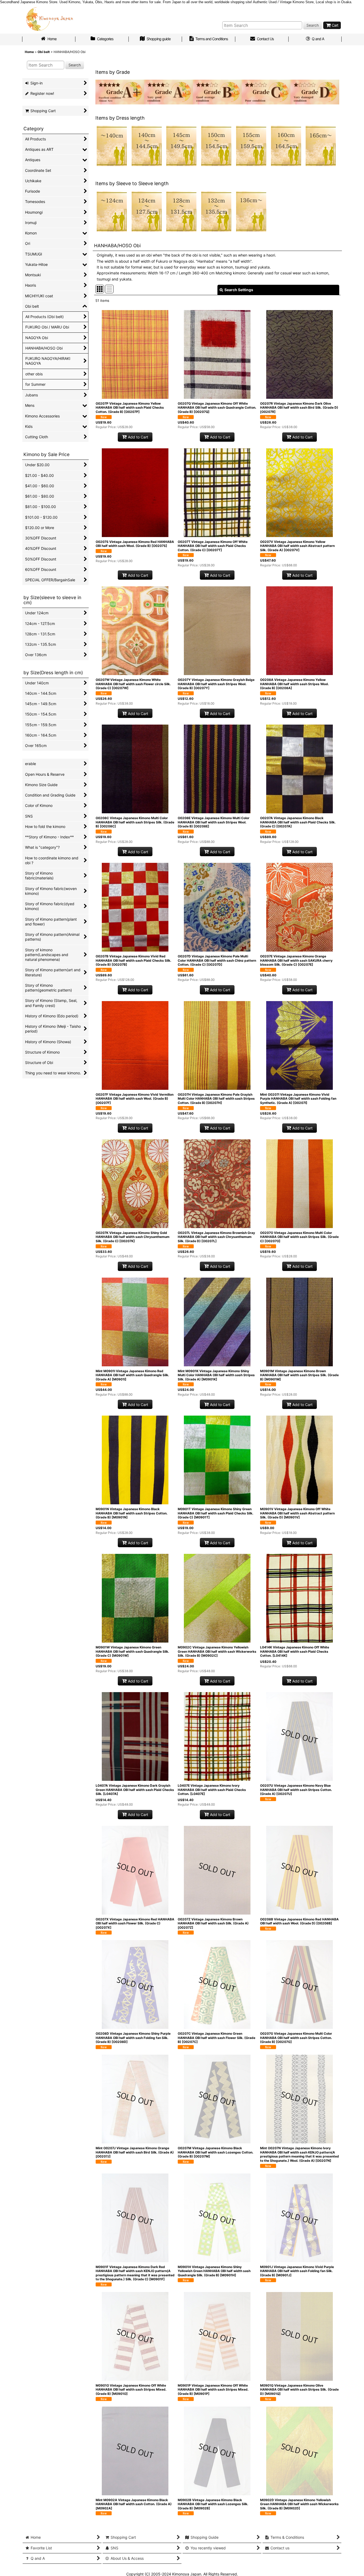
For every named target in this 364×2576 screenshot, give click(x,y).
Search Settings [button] (239, 290)
